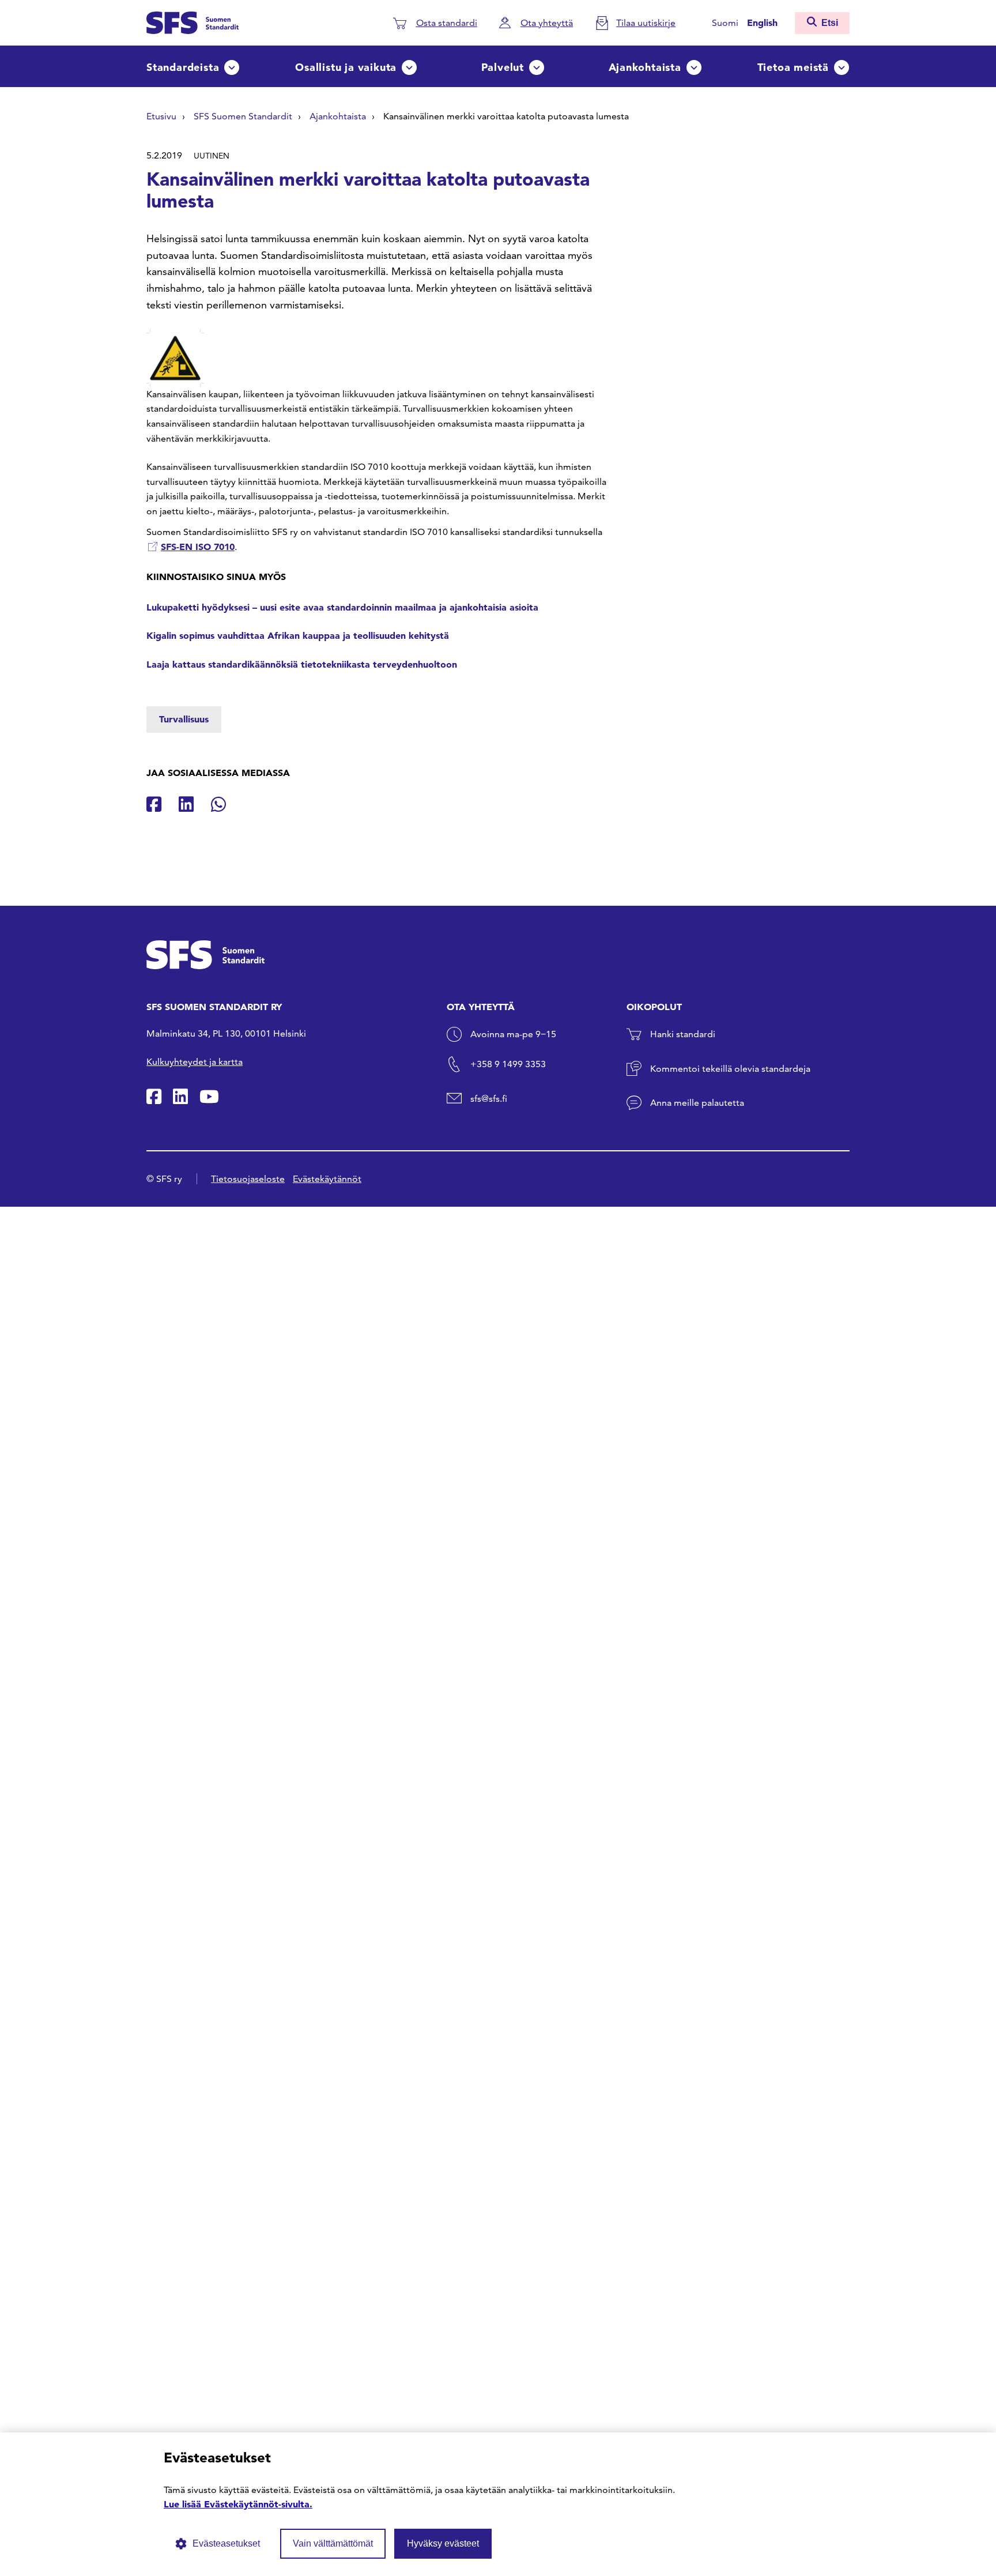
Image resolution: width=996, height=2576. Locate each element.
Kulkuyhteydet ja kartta (195, 1062)
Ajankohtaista (645, 67)
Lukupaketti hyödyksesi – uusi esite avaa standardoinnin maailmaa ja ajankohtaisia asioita (342, 607)
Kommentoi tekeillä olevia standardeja (730, 1069)
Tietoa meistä (793, 67)
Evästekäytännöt (327, 1179)
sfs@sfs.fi (489, 1099)
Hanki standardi (683, 1034)
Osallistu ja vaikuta (346, 67)
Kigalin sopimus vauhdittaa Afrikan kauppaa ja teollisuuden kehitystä (299, 635)
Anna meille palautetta (697, 1103)
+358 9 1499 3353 (508, 1064)
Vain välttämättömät (333, 2543)
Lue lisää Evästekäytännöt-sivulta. (238, 2504)
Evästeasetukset (226, 2543)
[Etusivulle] (193, 21)
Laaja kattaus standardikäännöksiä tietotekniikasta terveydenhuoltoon (302, 664)
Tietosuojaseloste (248, 1179)
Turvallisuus (184, 719)
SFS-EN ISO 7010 (198, 547)
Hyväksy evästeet (443, 2543)
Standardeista (183, 67)
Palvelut (503, 67)
